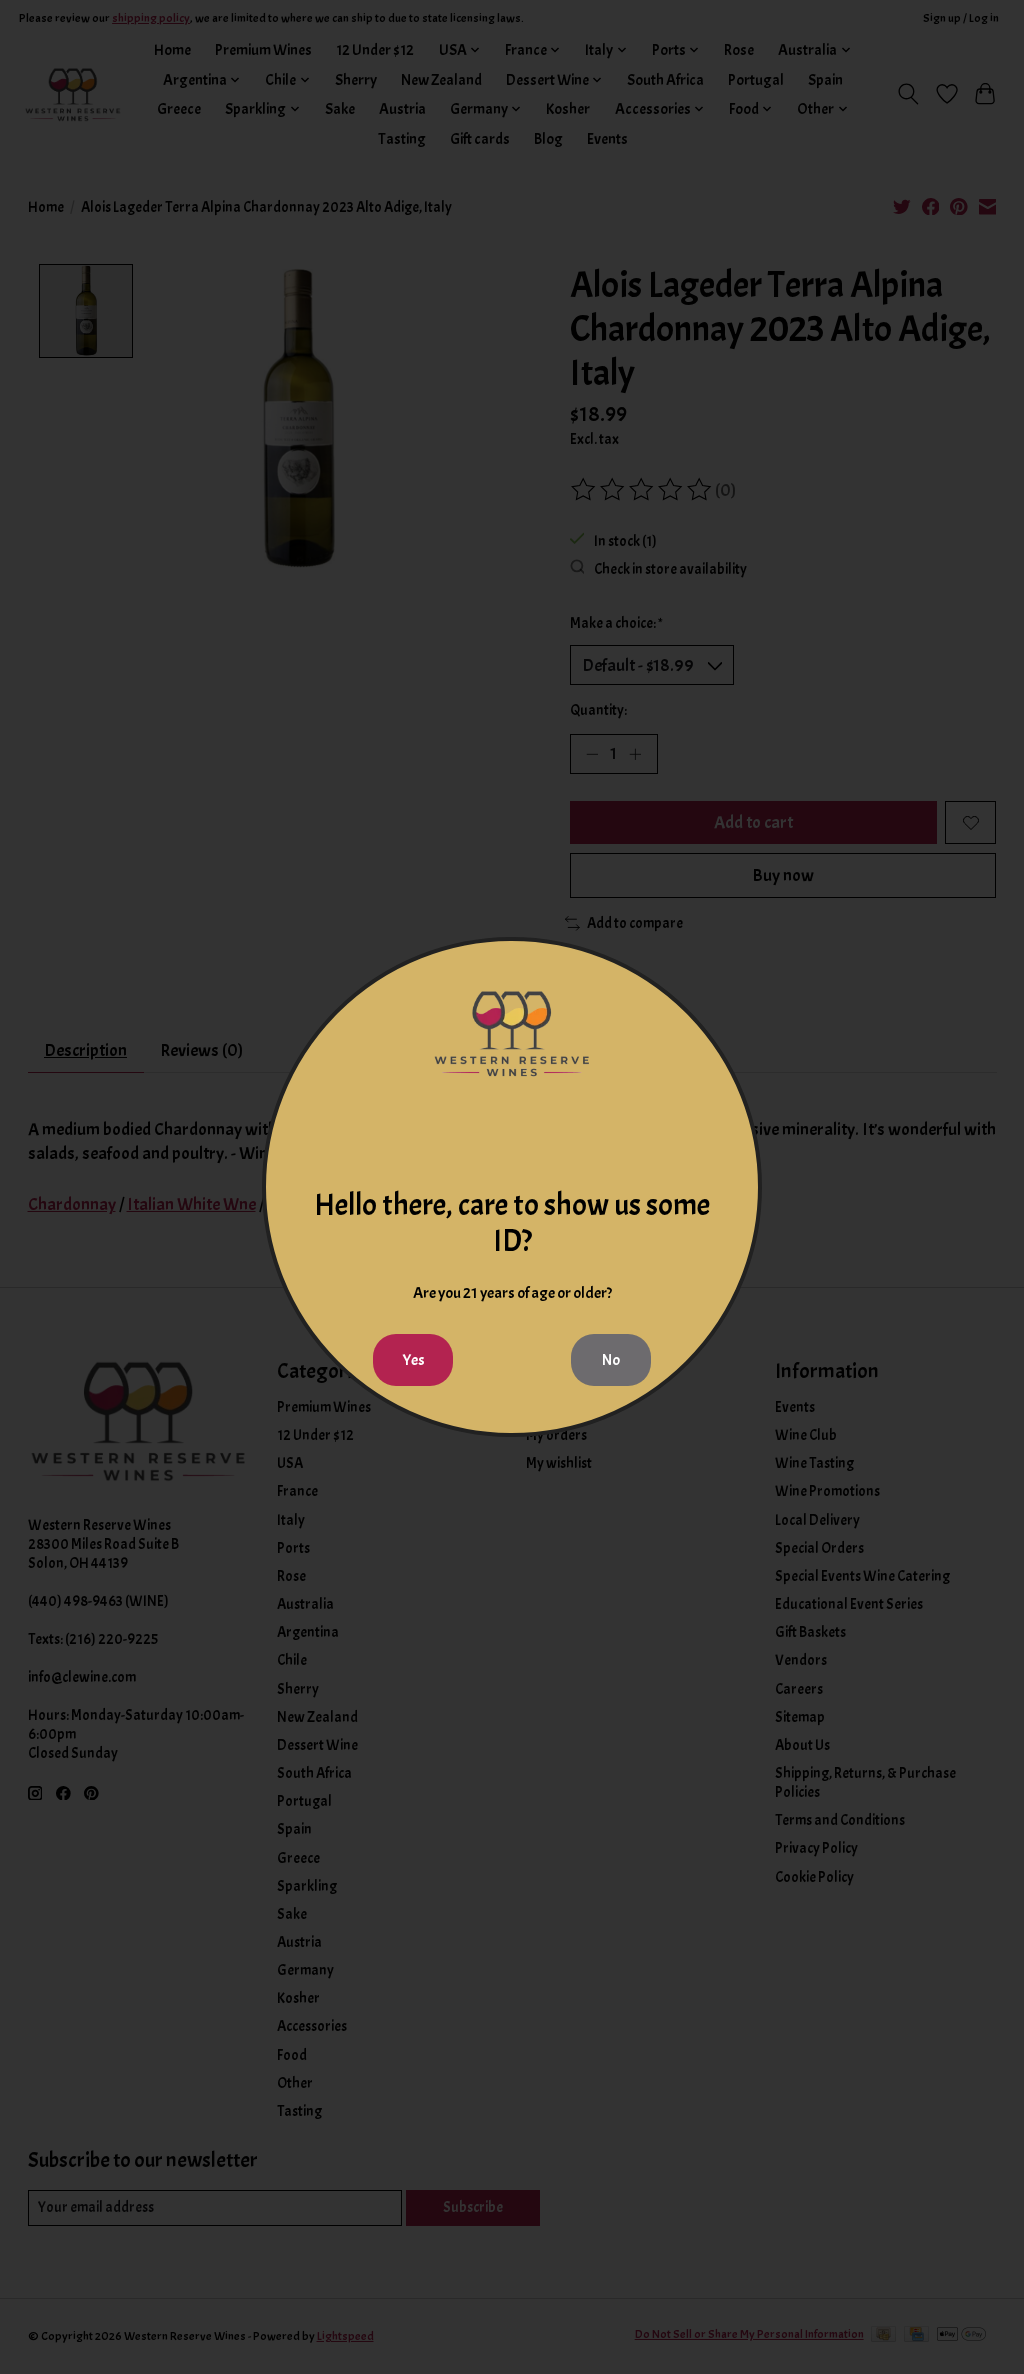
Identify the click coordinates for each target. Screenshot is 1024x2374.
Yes (413, 1360)
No (611, 1360)
